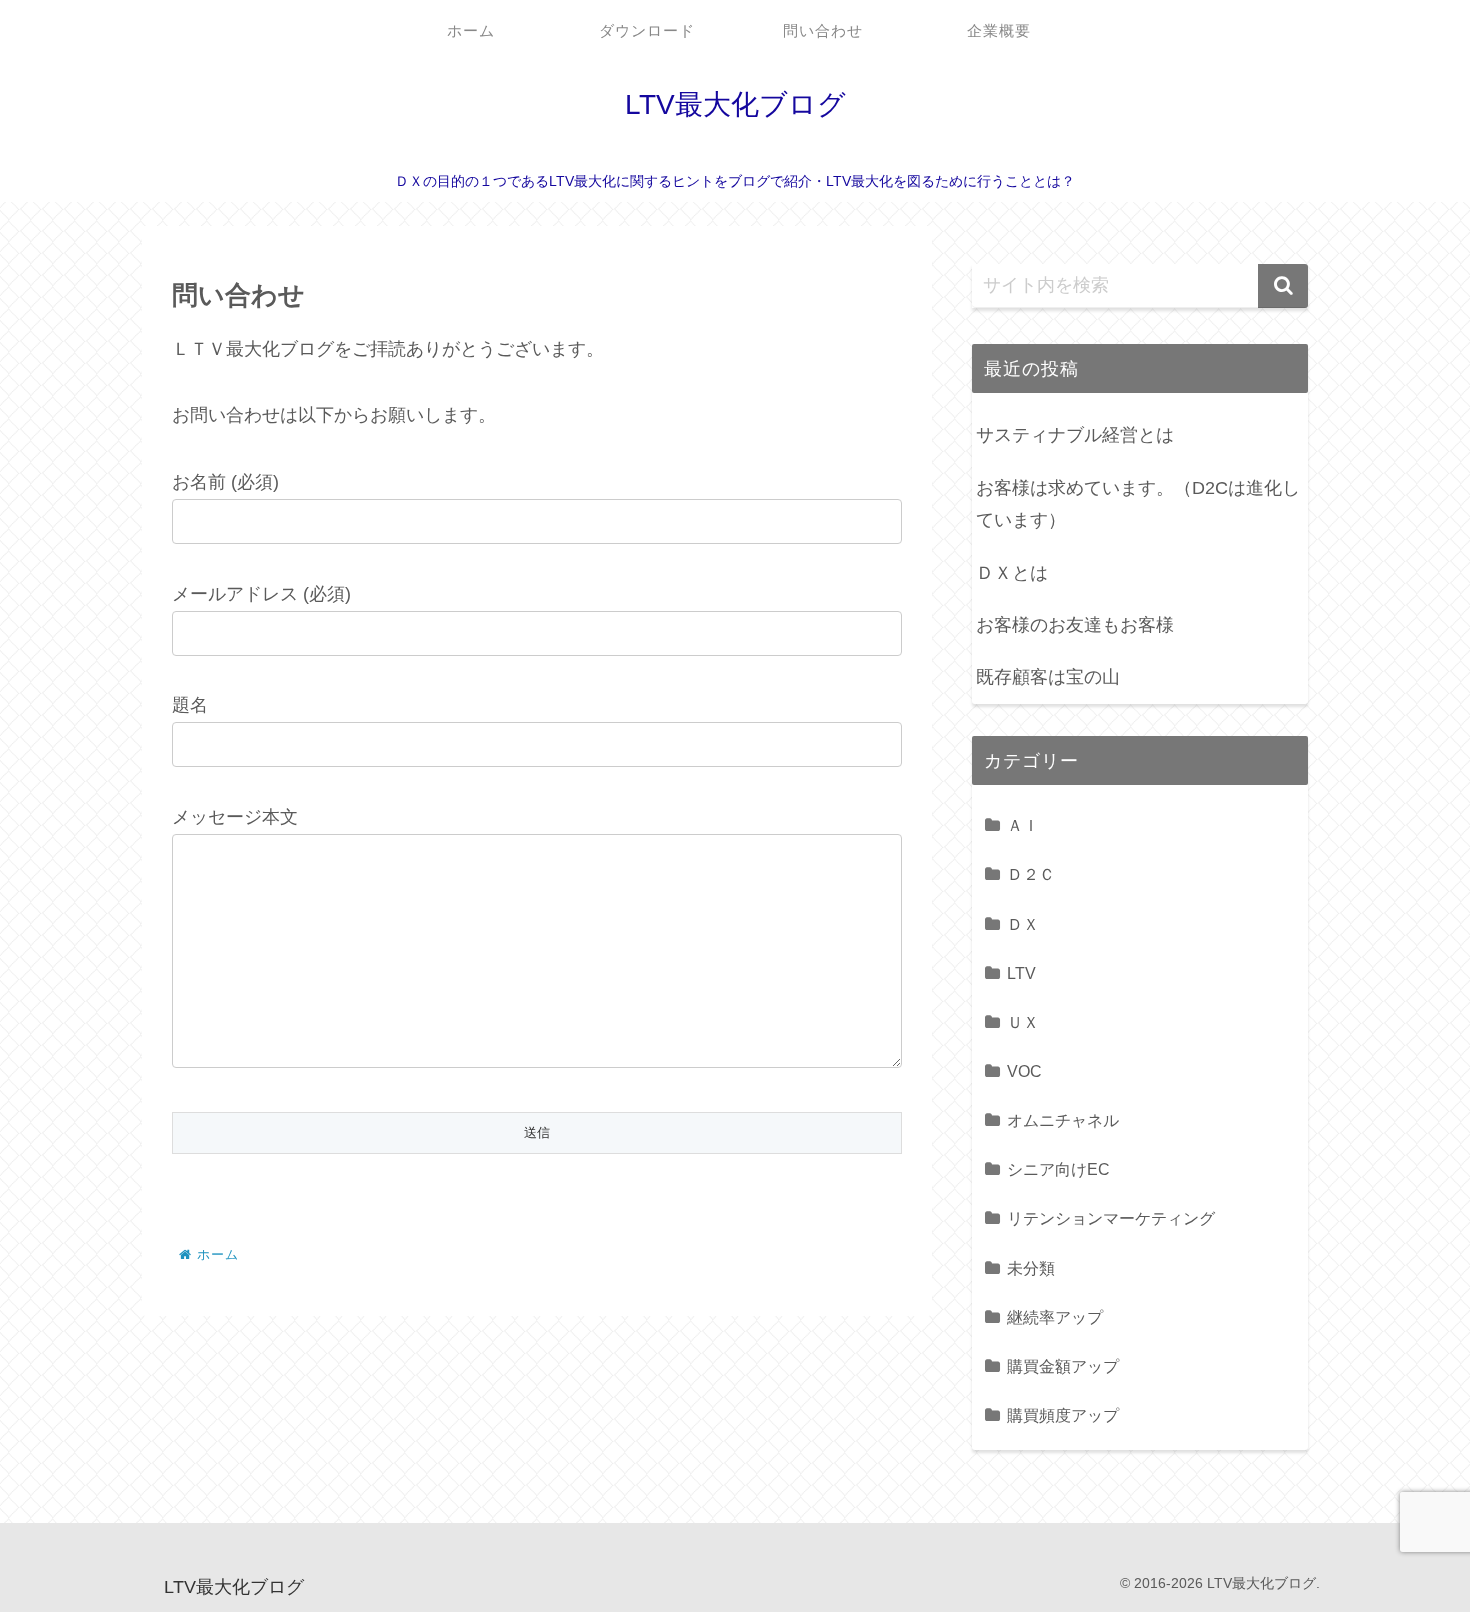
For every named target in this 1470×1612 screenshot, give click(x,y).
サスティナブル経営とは (1075, 435)
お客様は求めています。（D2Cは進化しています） (1138, 504)
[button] (1283, 286)
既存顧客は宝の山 (1048, 677)
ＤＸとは (1012, 573)
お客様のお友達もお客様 (1075, 625)
